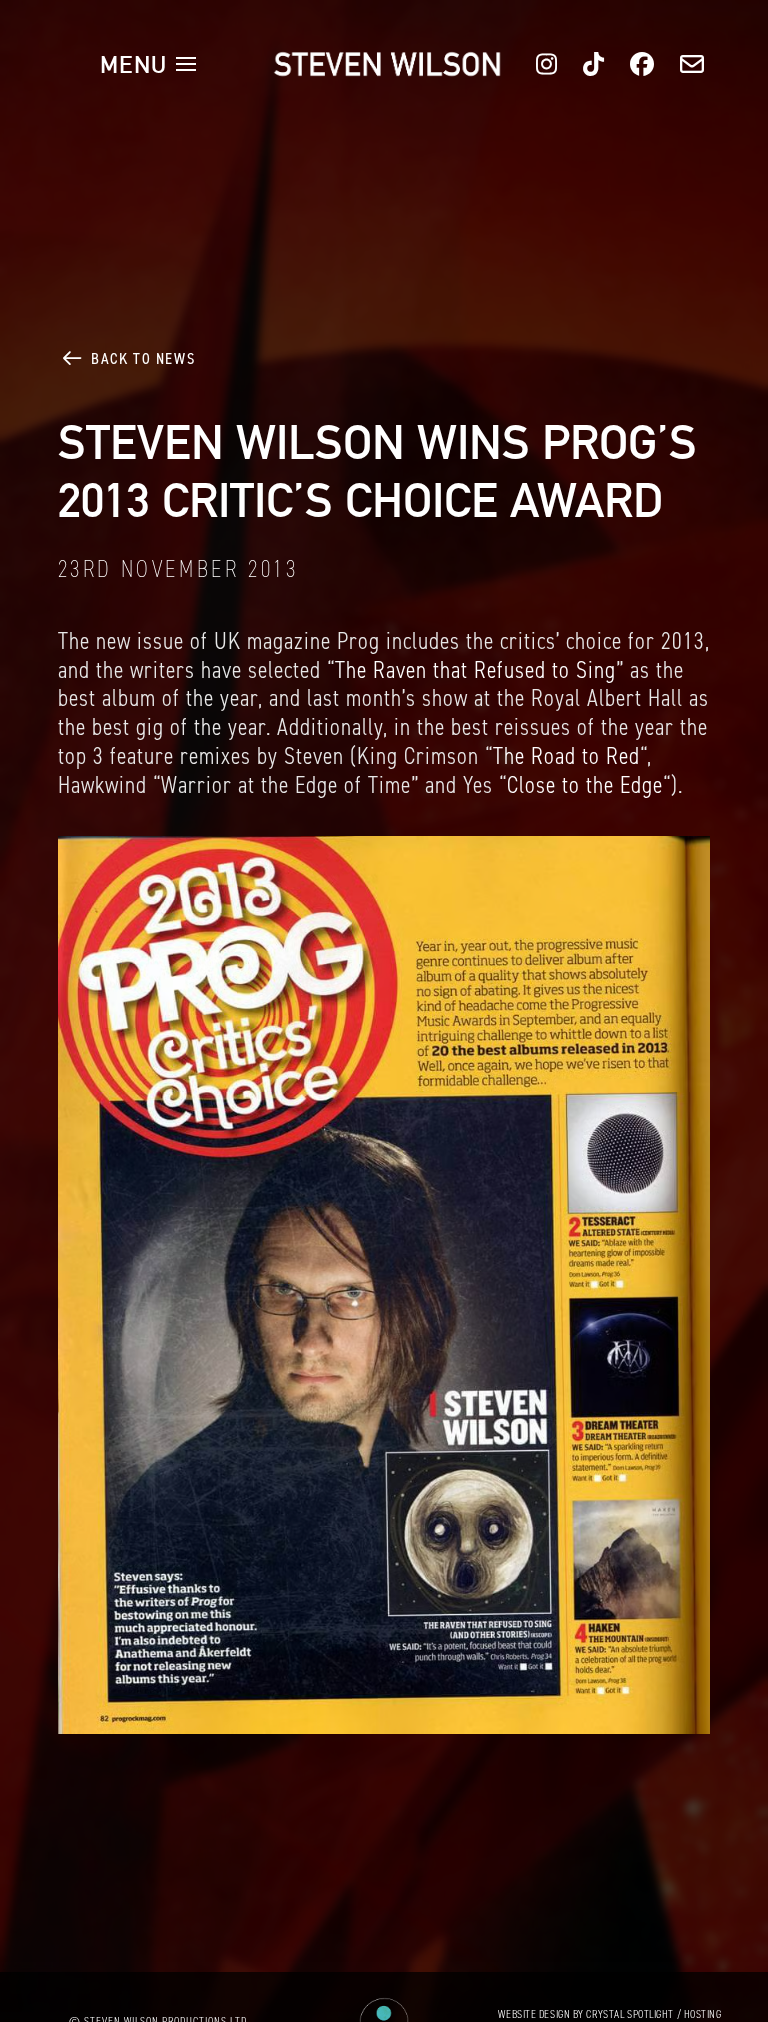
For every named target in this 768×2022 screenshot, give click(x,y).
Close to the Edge (585, 785)
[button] (148, 64)
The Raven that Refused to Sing (475, 670)
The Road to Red (566, 756)
